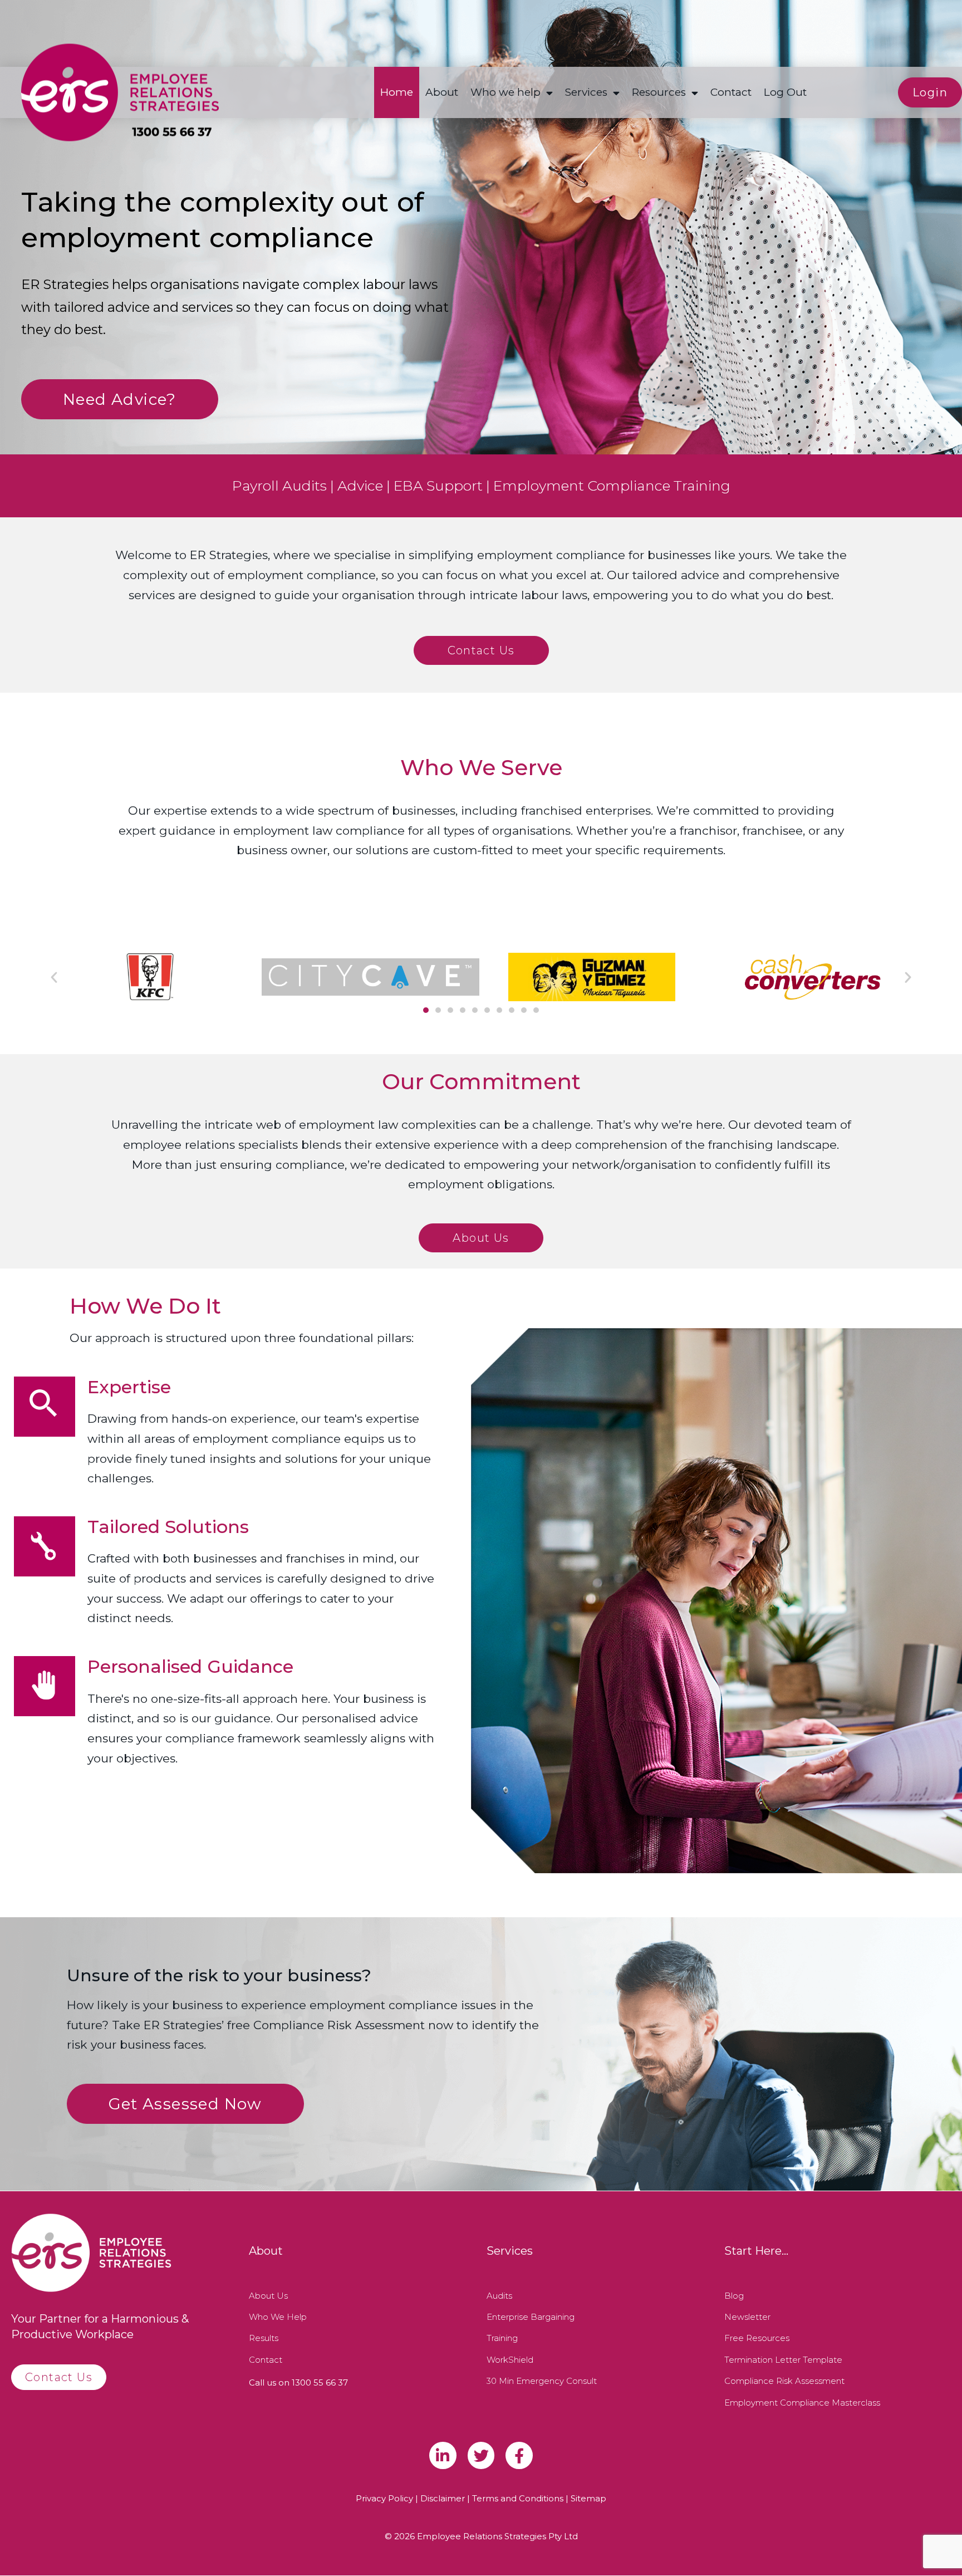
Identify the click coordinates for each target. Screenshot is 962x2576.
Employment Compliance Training (612, 486)
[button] (54, 977)
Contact (731, 92)
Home (397, 92)
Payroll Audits (279, 486)
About (442, 92)
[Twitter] (481, 2455)
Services (586, 92)
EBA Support (438, 486)
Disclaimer (443, 2498)
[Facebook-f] (519, 2455)
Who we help (505, 92)
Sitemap (588, 2498)
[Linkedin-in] (443, 2455)
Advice (360, 486)
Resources (659, 92)
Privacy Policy (384, 2498)
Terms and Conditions (518, 2498)
